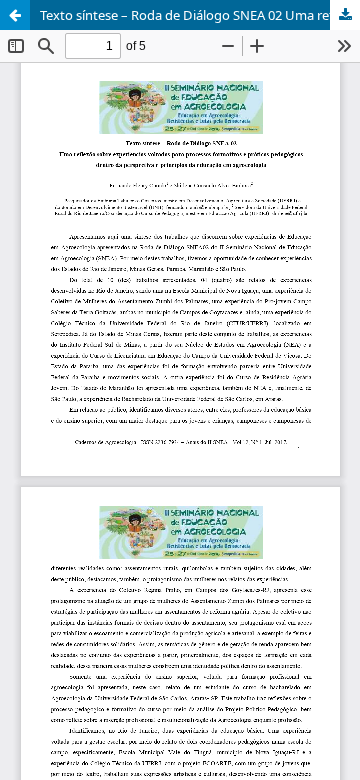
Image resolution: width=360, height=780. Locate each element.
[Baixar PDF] (345, 15)
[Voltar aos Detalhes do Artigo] (15, 15)
